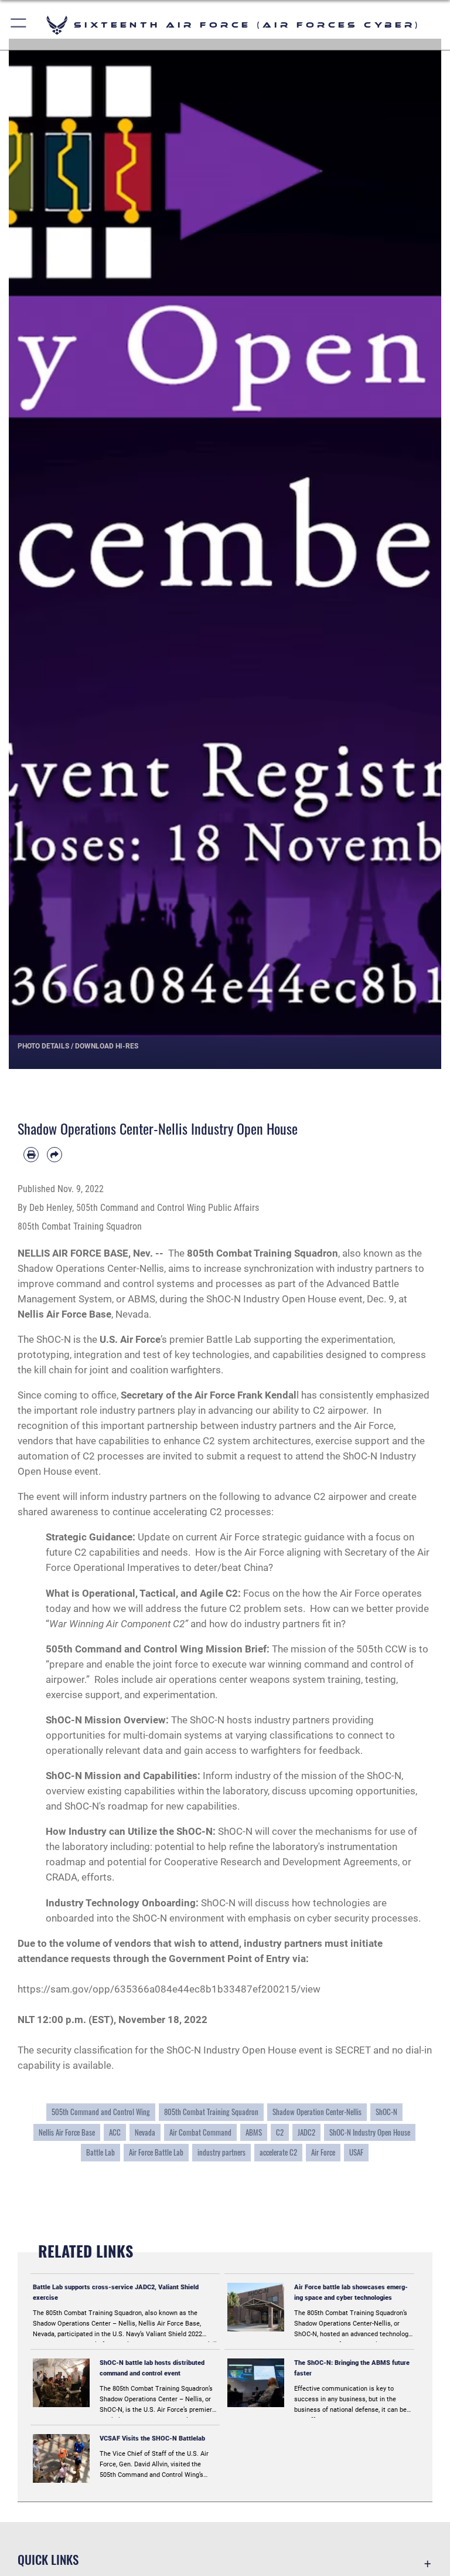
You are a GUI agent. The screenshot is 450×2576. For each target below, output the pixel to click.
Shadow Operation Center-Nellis (317, 2112)
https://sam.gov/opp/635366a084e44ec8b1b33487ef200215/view (169, 1989)
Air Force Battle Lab (156, 2152)
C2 (280, 2132)
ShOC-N (386, 2112)
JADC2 (306, 2132)
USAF (356, 2152)
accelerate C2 (278, 2152)
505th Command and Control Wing (101, 2112)
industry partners (221, 2152)
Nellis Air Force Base (67, 2132)
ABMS (254, 2132)
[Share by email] (54, 1155)
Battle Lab (100, 2152)
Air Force (323, 2152)
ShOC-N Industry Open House (370, 2132)
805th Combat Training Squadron (211, 2112)
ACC (115, 2132)
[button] (19, 25)
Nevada (145, 2132)
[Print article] (31, 1155)
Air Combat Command (200, 2132)
